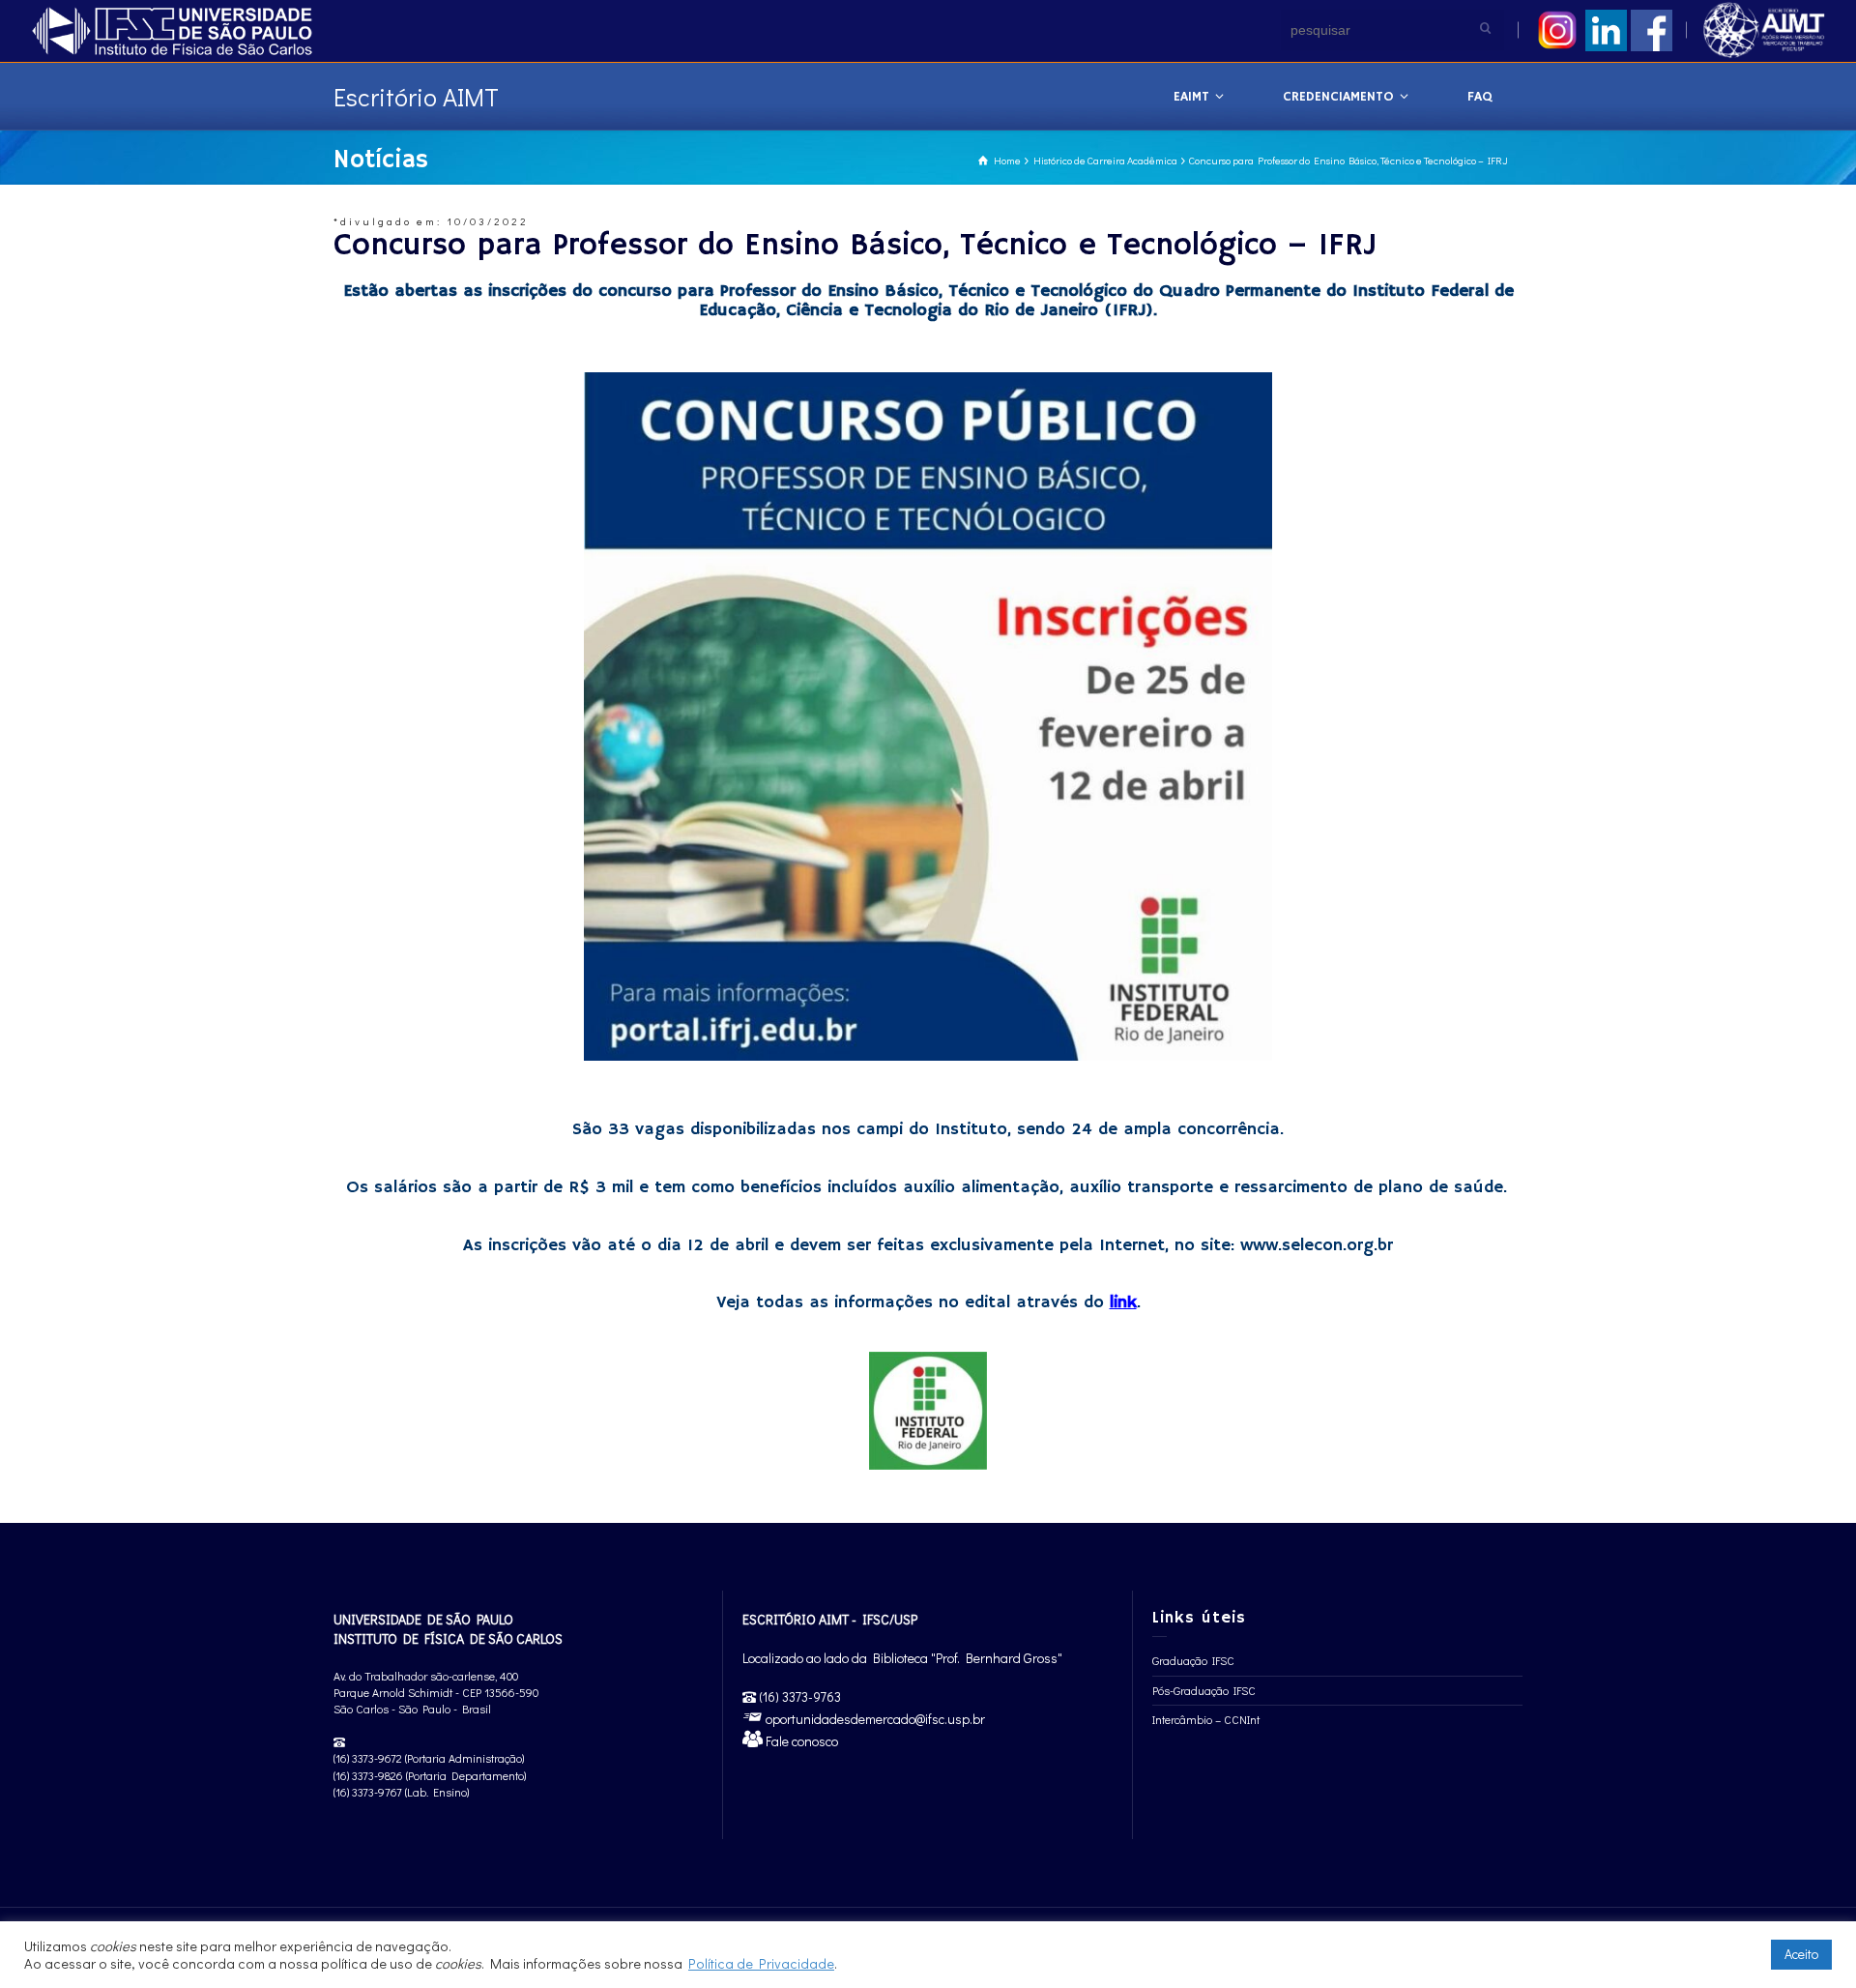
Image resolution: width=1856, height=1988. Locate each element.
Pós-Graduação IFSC (1204, 1690)
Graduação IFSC (1193, 1660)
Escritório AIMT (416, 97)
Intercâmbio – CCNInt (1206, 1719)
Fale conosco (800, 1741)
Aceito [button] (1801, 1954)
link (1123, 1302)
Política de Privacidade (761, 1963)
